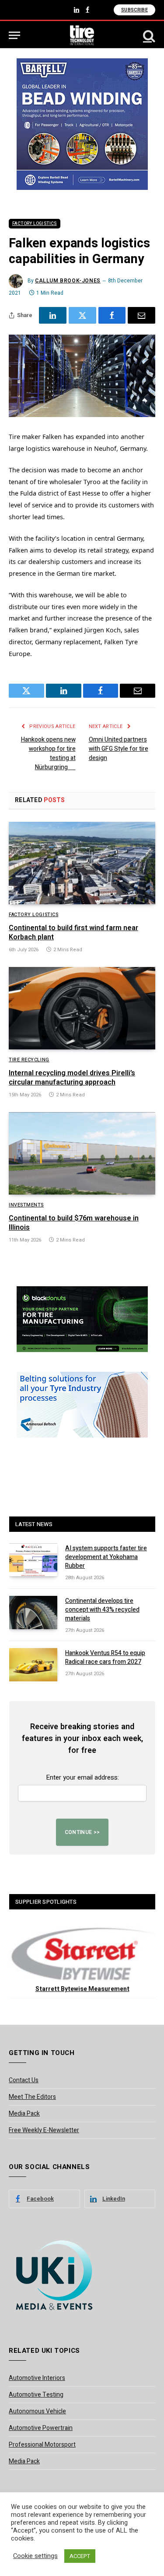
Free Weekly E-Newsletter (44, 2130)
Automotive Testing (36, 2395)
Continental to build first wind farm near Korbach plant (73, 933)
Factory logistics (35, 224)
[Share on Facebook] (112, 315)
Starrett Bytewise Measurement (82, 1989)
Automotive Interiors (37, 2378)
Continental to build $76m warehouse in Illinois (74, 1223)
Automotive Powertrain (41, 2428)
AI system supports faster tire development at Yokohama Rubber (106, 1557)
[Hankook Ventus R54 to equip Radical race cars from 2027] (33, 1665)
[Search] (148, 35)
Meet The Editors (32, 2097)
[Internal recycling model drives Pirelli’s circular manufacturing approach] (82, 1008)
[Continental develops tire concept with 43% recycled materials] (33, 1613)
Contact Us (24, 2080)
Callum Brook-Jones (68, 281)
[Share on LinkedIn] (53, 315)
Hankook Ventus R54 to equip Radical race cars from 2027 (105, 1657)
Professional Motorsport (42, 2445)
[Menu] (14, 35)
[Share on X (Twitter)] (82, 315)
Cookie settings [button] (35, 2556)
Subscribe (134, 10)
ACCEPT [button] (80, 2556)
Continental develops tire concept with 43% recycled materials (102, 1610)
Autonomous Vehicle (37, 2411)
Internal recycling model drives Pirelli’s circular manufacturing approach (72, 1078)
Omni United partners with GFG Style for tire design (119, 749)
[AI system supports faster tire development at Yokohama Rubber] (33, 1560)
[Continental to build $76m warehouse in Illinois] (82, 1153)
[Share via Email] (141, 315)
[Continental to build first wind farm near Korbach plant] (82, 863)
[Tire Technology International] (82, 35)
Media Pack (24, 2114)
